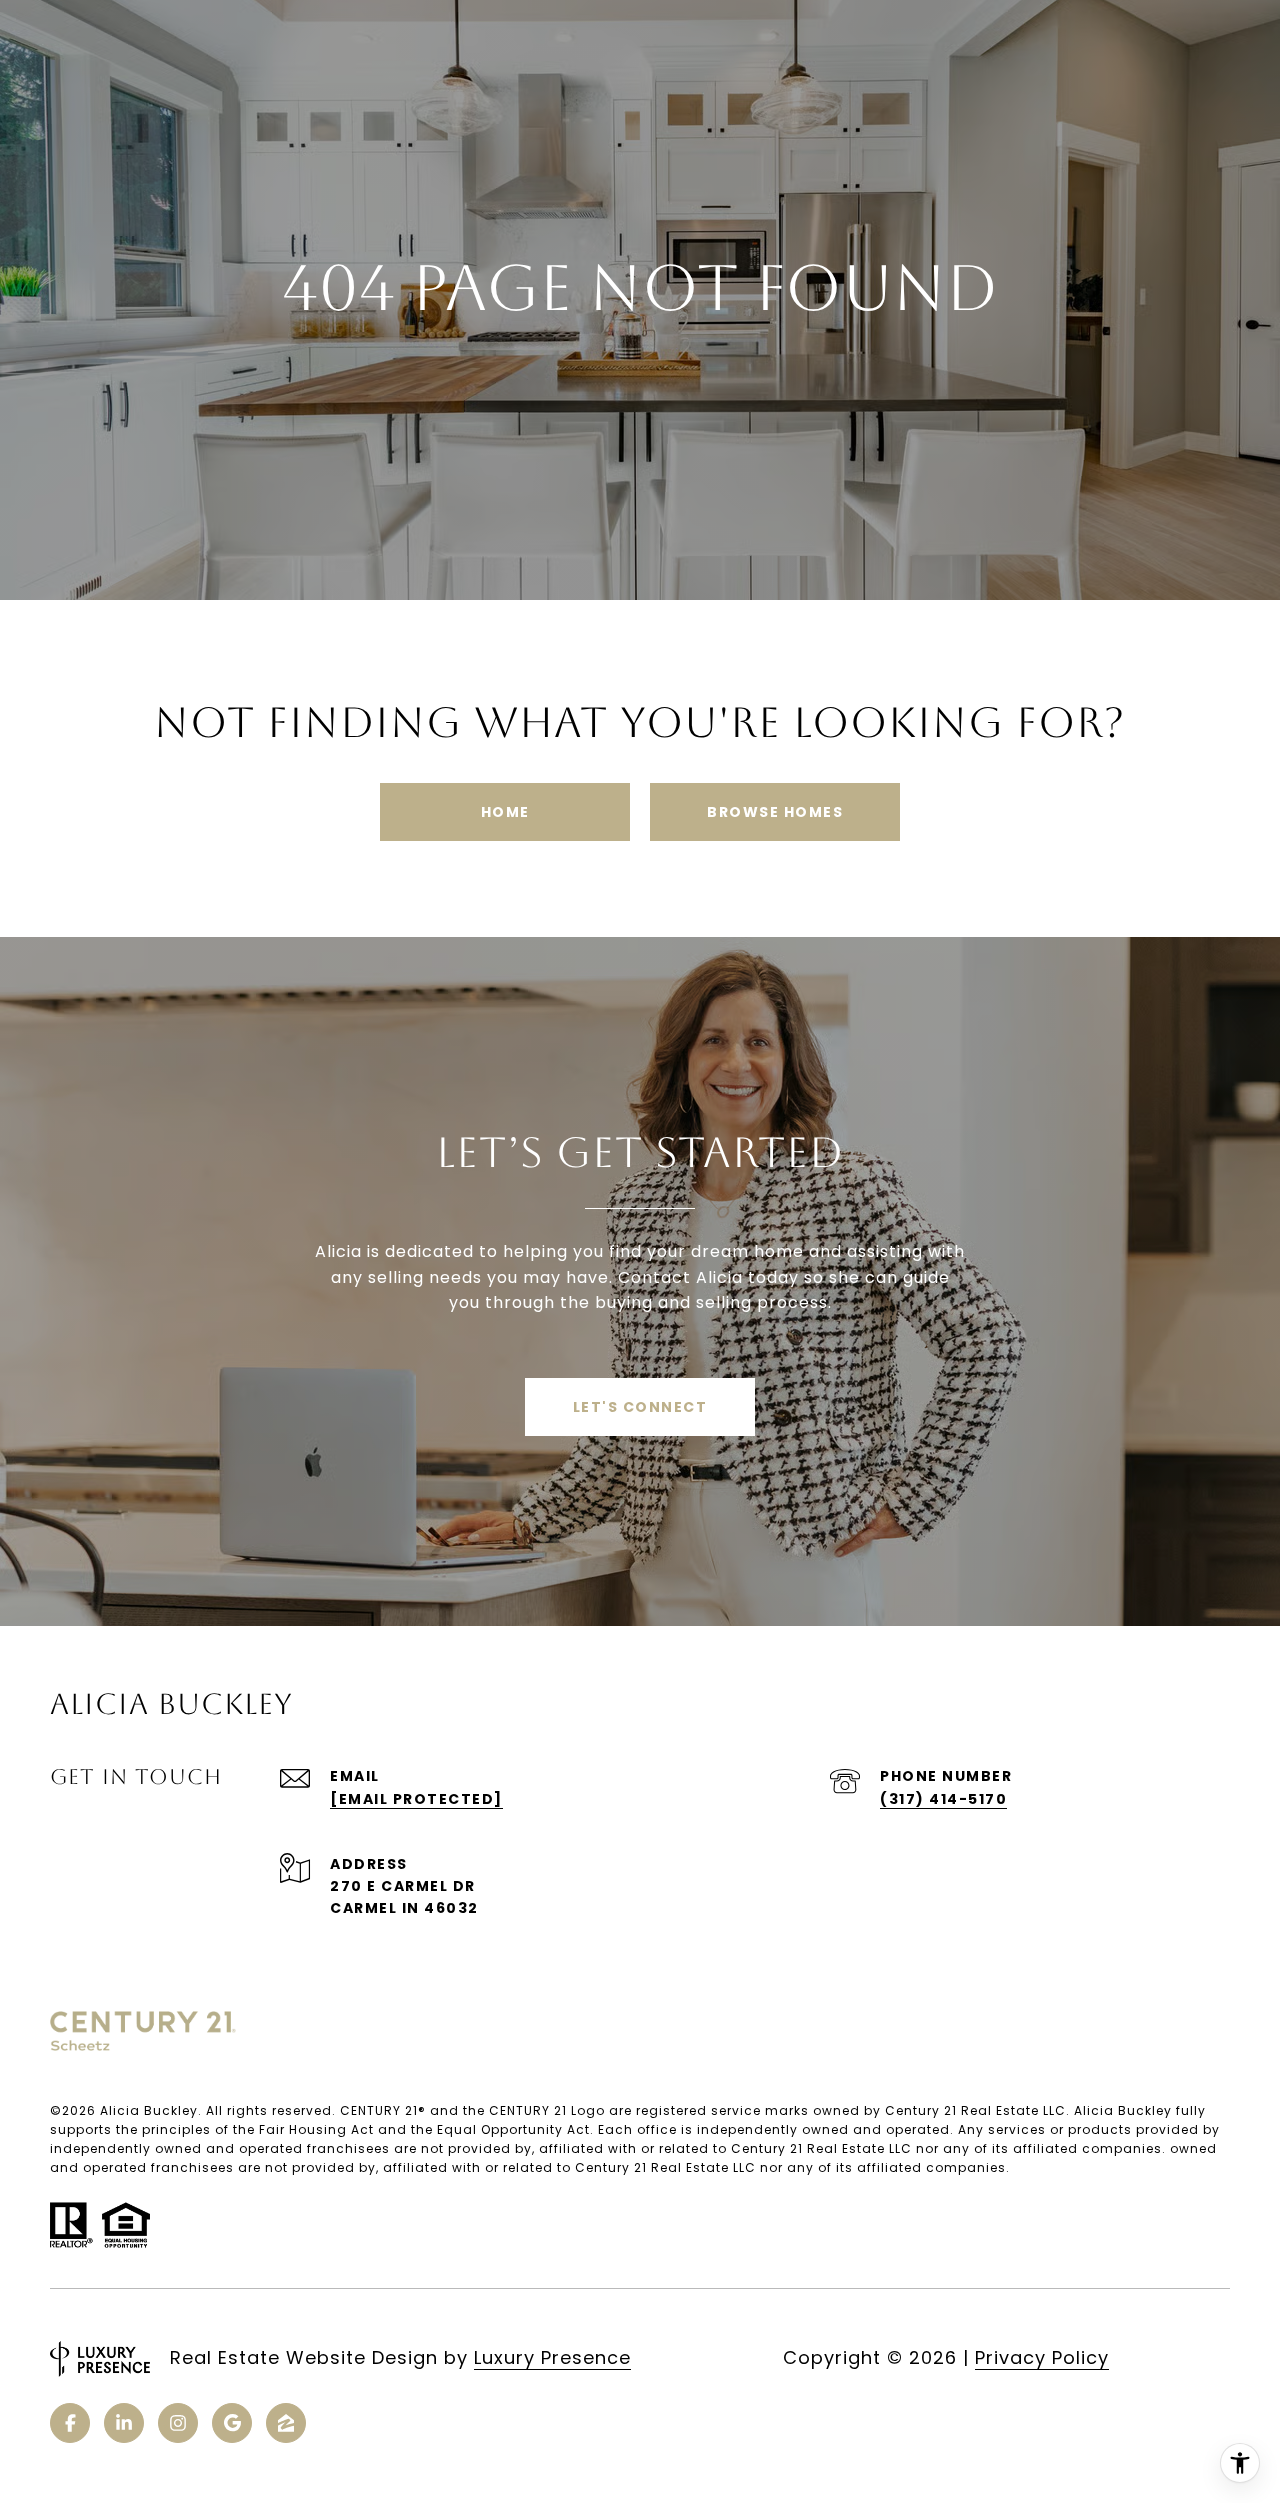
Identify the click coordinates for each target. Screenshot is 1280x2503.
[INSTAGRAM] (178, 2423)
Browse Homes (775, 812)
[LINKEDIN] (124, 2423)
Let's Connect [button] (640, 1407)
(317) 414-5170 (943, 1799)
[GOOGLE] (232, 2423)
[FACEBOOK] (70, 2423)
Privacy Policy (1042, 2357)
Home (505, 812)
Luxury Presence (552, 2357)
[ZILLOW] (286, 2423)
